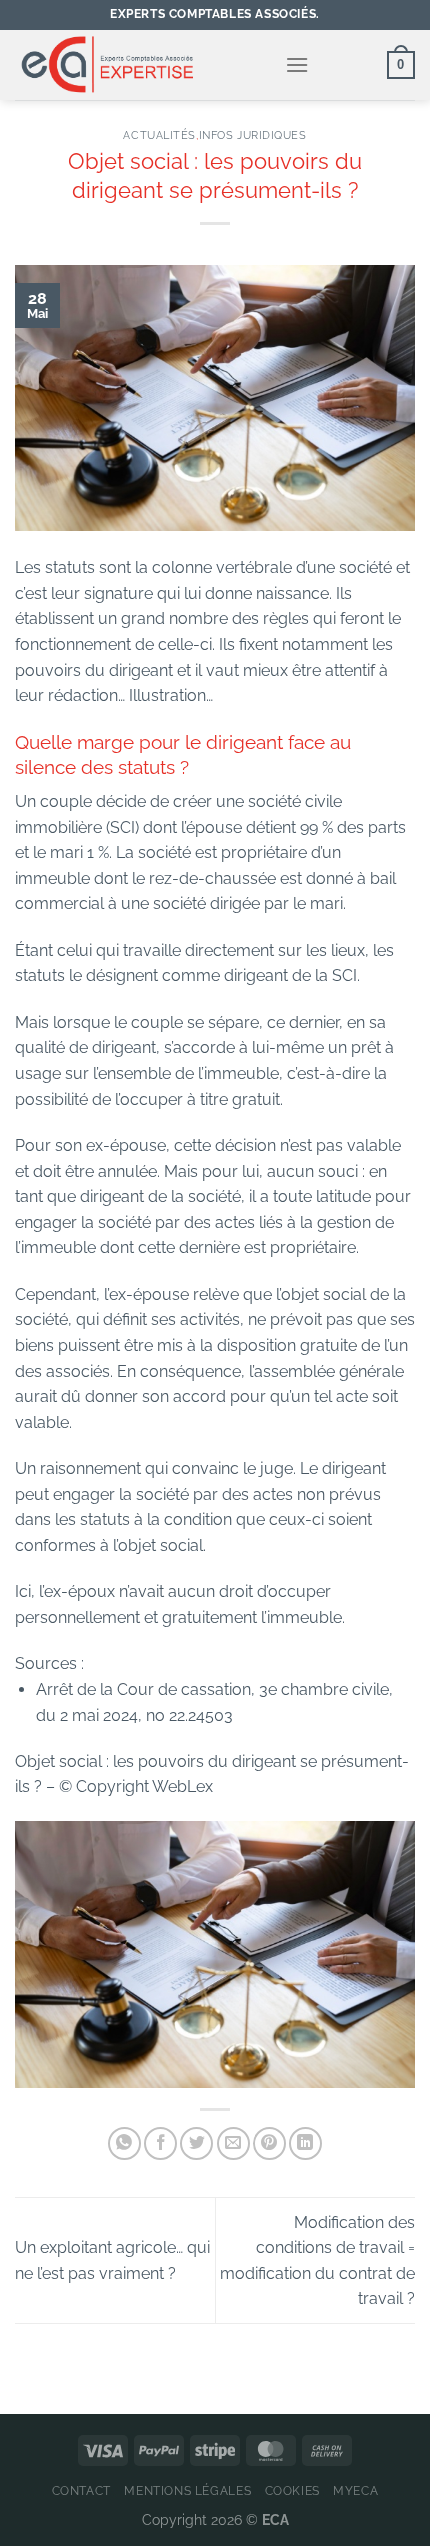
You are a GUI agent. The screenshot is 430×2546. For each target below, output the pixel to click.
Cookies (292, 2490)
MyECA (355, 2490)
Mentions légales (187, 2490)
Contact (81, 2490)
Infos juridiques (253, 135)
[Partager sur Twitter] (196, 2143)
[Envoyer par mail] (233, 2143)
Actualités (159, 135)
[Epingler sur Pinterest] (269, 2143)
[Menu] (297, 64)
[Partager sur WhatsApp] (124, 2143)
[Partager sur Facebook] (160, 2143)
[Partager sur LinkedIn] (305, 2143)
